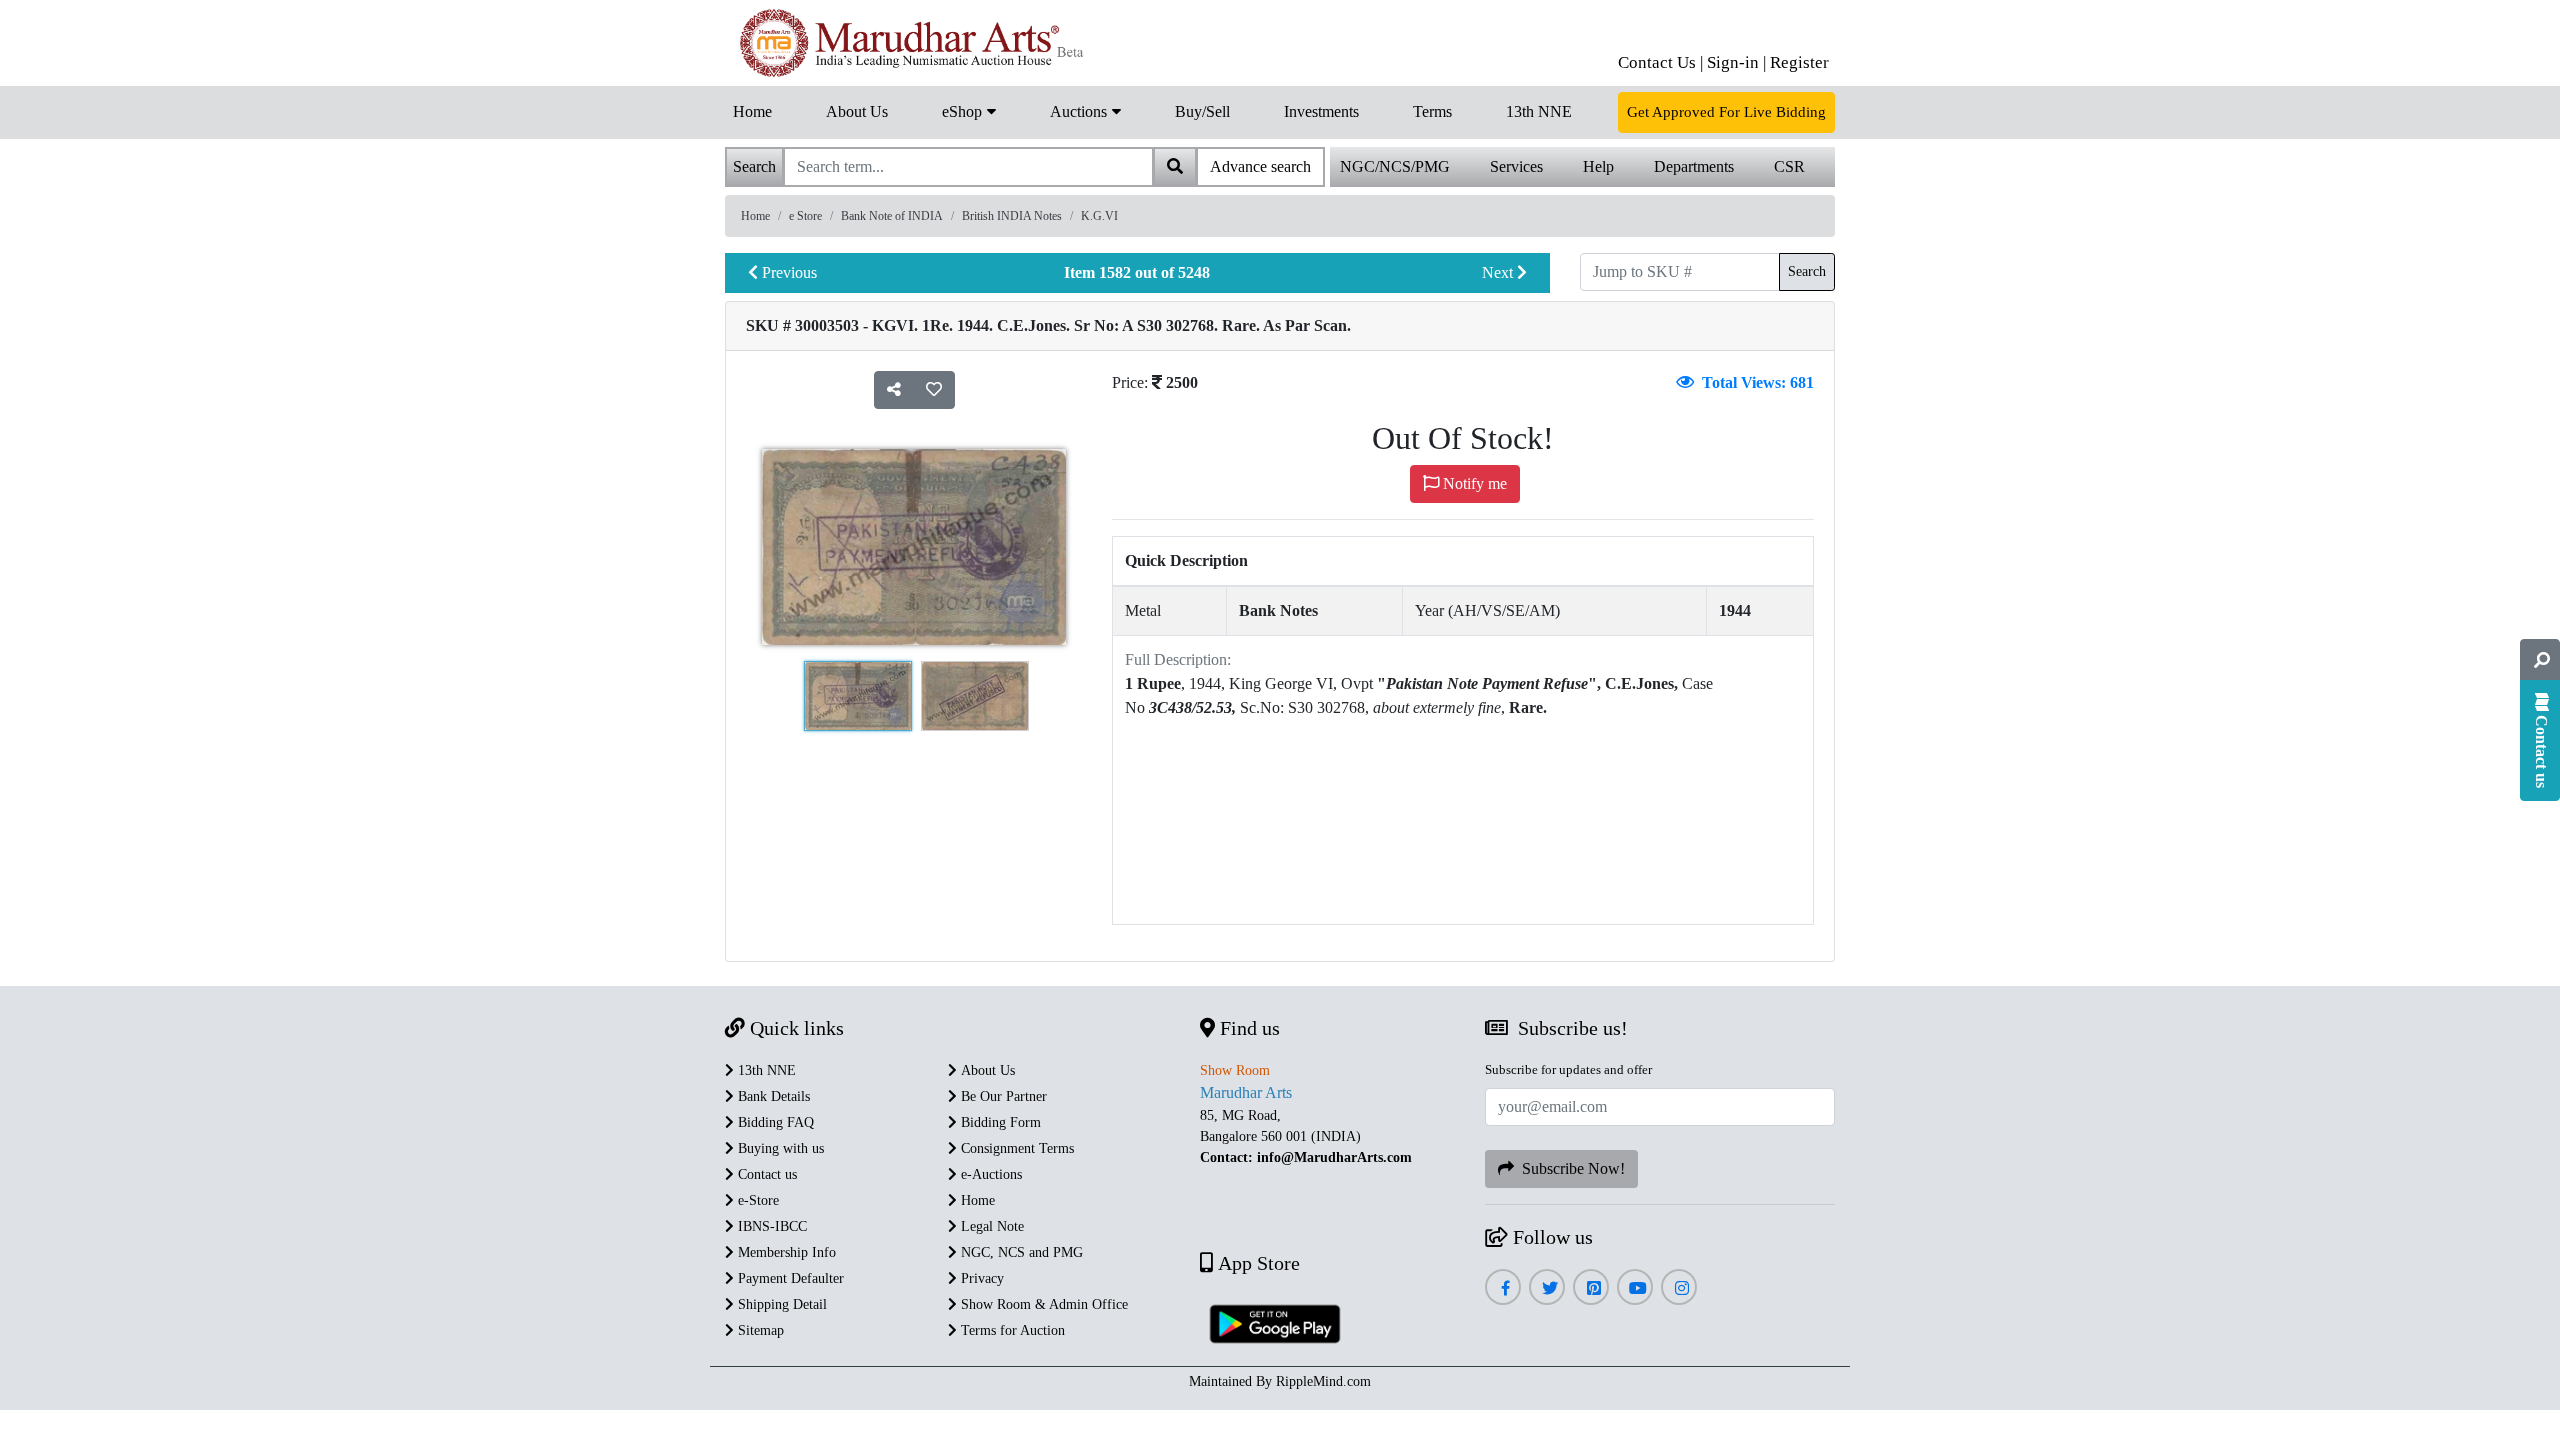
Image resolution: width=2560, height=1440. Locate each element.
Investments (1321, 111)
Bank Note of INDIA (892, 216)
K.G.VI (1099, 216)
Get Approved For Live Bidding (1726, 112)
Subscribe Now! (1569, 1168)
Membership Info (785, 1252)
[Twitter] (1547, 1288)
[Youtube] (1635, 1288)
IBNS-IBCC (770, 1226)
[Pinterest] (1591, 1288)
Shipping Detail (780, 1304)
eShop (964, 111)
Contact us (765, 1174)
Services (1516, 166)
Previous (787, 272)
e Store (805, 216)
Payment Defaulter (789, 1278)
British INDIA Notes (1012, 216)
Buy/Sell (1202, 111)
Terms (1432, 111)
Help (1598, 166)
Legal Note (990, 1226)
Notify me (1473, 483)
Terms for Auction (1011, 1330)
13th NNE (1539, 111)
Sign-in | (1736, 62)
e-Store (756, 1200)
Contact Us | (1660, 62)
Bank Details (772, 1096)
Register (1799, 62)
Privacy (980, 1278)
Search (1807, 271)
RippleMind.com (1323, 1381)
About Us (857, 111)
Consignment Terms (1015, 1148)
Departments (1694, 166)
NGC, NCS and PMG (1020, 1252)
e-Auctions (989, 1174)
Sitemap (759, 1330)
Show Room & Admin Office (1042, 1304)
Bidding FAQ (774, 1122)
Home (752, 111)
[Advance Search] (2540, 660)
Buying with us (779, 1148)
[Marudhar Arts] (907, 43)
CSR (1789, 166)
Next (1499, 272)
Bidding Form (999, 1122)
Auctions (1080, 111)
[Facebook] (1503, 1288)
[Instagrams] (1679, 1288)
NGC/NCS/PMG (1395, 166)
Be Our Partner (1002, 1096)
